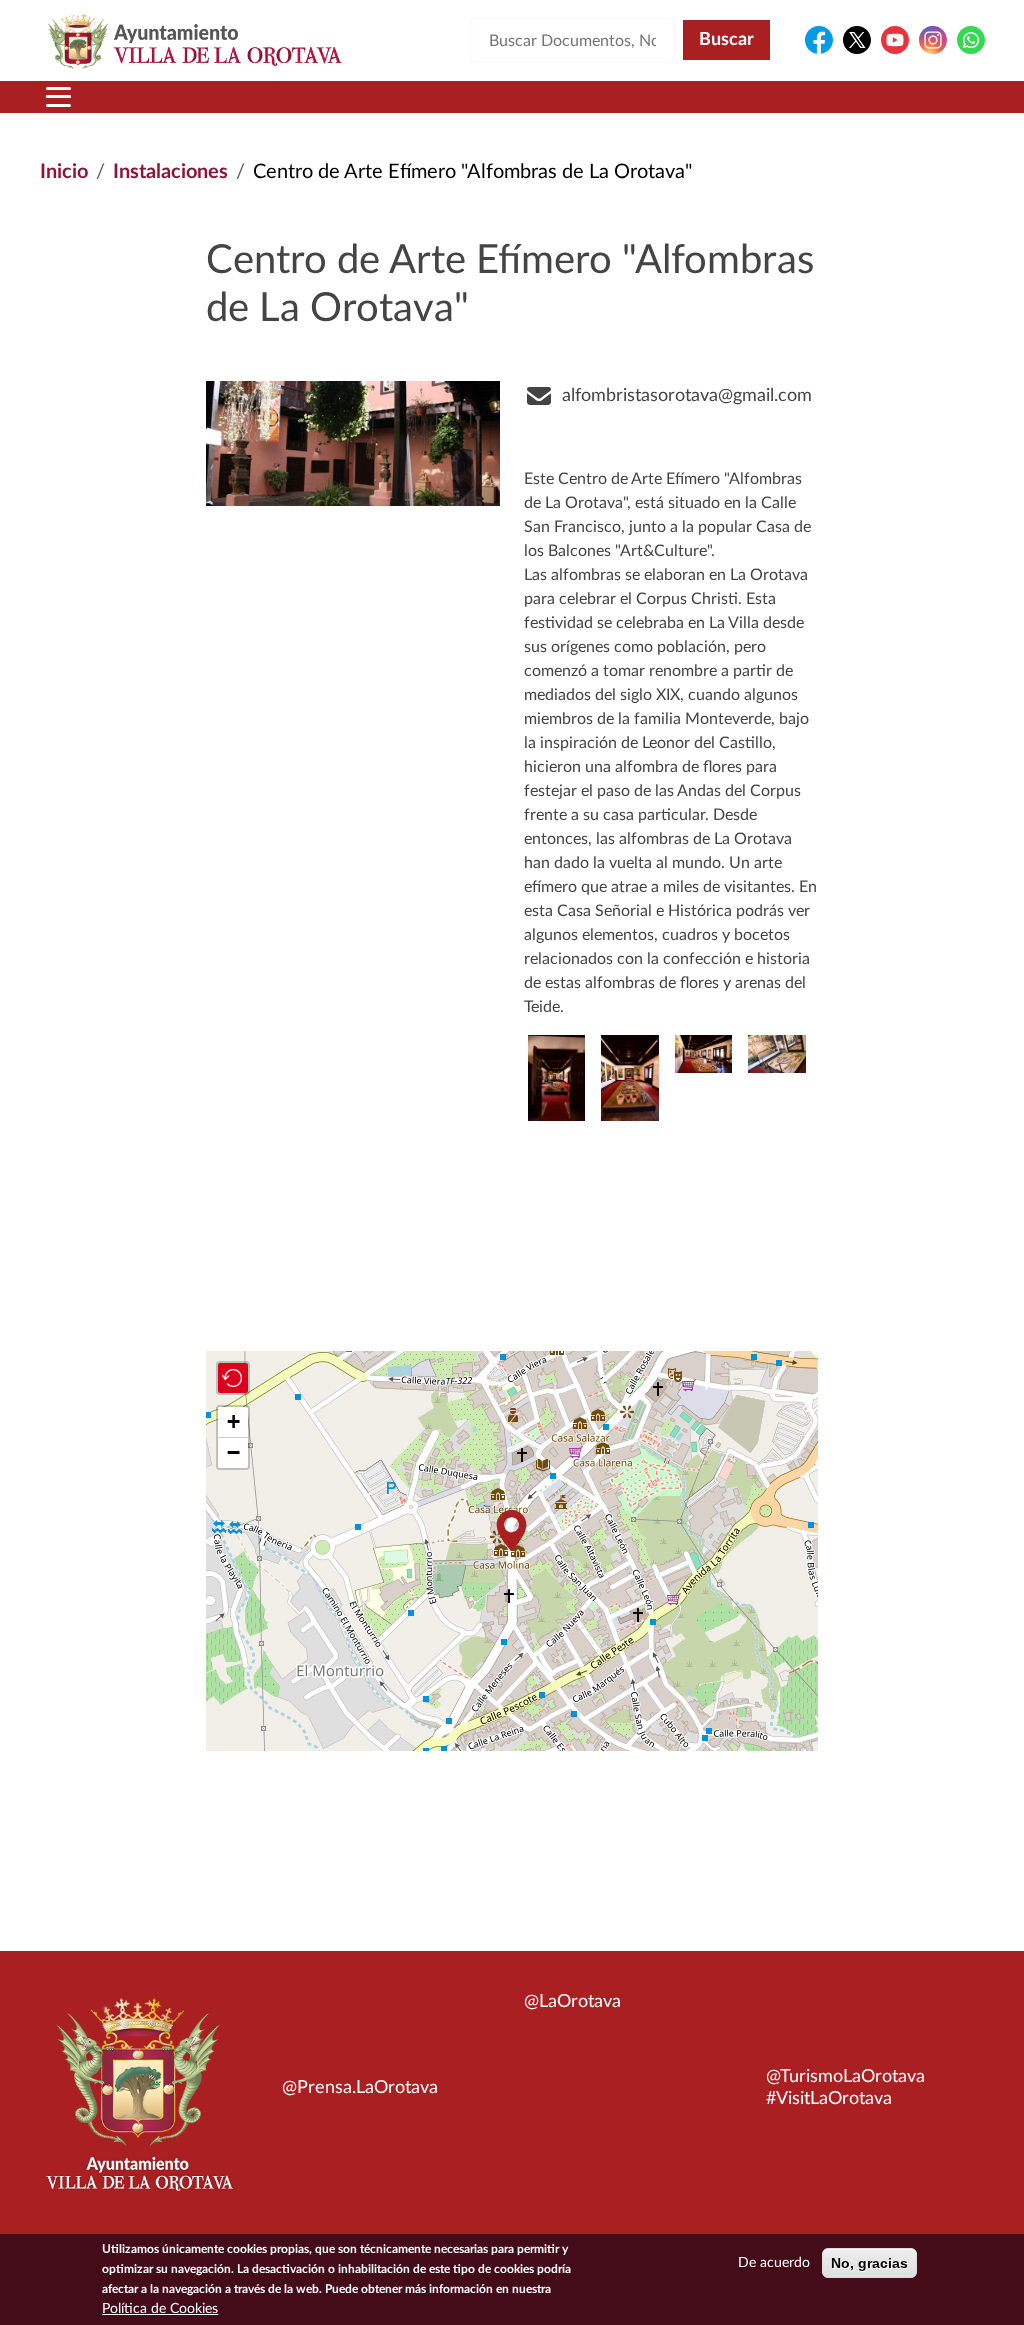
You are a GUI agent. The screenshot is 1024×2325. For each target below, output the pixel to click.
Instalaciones (170, 172)
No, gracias (869, 2263)
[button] (776, 1054)
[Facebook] (819, 40)
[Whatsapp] (971, 40)
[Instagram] (933, 40)
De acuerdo (774, 2263)
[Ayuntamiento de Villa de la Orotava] (138, 2106)
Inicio (64, 172)
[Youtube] (895, 40)
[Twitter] (857, 40)
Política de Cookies (160, 2309)
